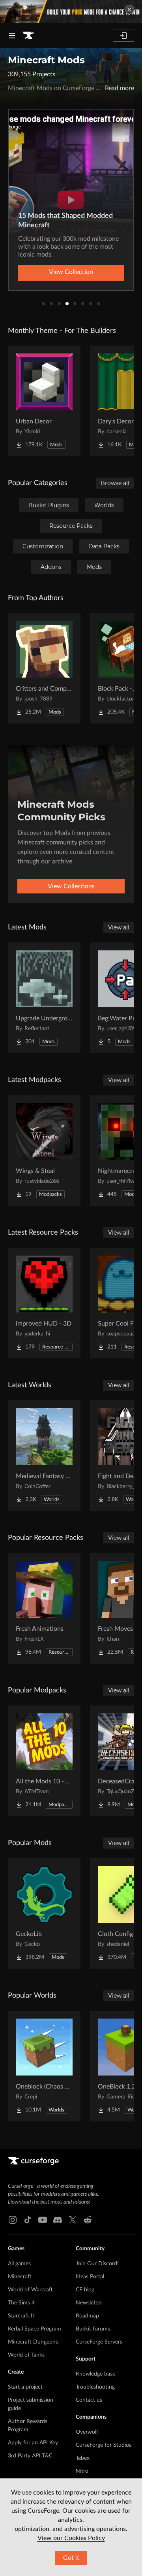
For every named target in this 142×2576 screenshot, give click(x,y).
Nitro (82, 2471)
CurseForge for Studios (104, 2445)
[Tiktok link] (28, 2220)
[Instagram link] (13, 2220)
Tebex (83, 2458)
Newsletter (89, 2303)
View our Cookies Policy (71, 2538)
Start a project (25, 2387)
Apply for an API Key (33, 2443)
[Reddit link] (88, 2220)
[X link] (73, 2220)
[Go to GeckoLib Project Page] (44, 1913)
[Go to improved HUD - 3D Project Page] (44, 1303)
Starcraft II (21, 2316)
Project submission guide (31, 2404)
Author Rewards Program (28, 2426)
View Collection (71, 272)
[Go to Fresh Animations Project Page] (44, 1608)
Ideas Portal (90, 2277)
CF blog (85, 2290)
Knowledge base (95, 2374)
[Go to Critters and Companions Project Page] (44, 668)
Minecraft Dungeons (33, 2342)
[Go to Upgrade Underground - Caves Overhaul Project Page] (44, 998)
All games (19, 2264)
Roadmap (87, 2316)
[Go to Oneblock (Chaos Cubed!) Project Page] (44, 2066)
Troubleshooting (95, 2387)
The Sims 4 (21, 2303)
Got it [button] (71, 2558)
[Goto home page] (28, 36)
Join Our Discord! (97, 2264)
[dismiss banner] (129, 9)
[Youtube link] (43, 2220)
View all (119, 927)
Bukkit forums (93, 2329)
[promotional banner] (71, 11)
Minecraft (20, 2277)
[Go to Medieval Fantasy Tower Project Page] (44, 1456)
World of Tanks (26, 2355)
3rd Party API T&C (30, 2456)
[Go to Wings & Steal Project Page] (44, 1150)
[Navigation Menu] (12, 36)
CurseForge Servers (99, 2342)
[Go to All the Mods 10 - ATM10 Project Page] (44, 1761)
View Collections (71, 886)
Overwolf (87, 2432)
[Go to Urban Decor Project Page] (44, 401)
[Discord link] (58, 2220)
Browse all (115, 483)
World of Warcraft (30, 2290)
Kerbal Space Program (35, 2329)
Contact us (89, 2400)
